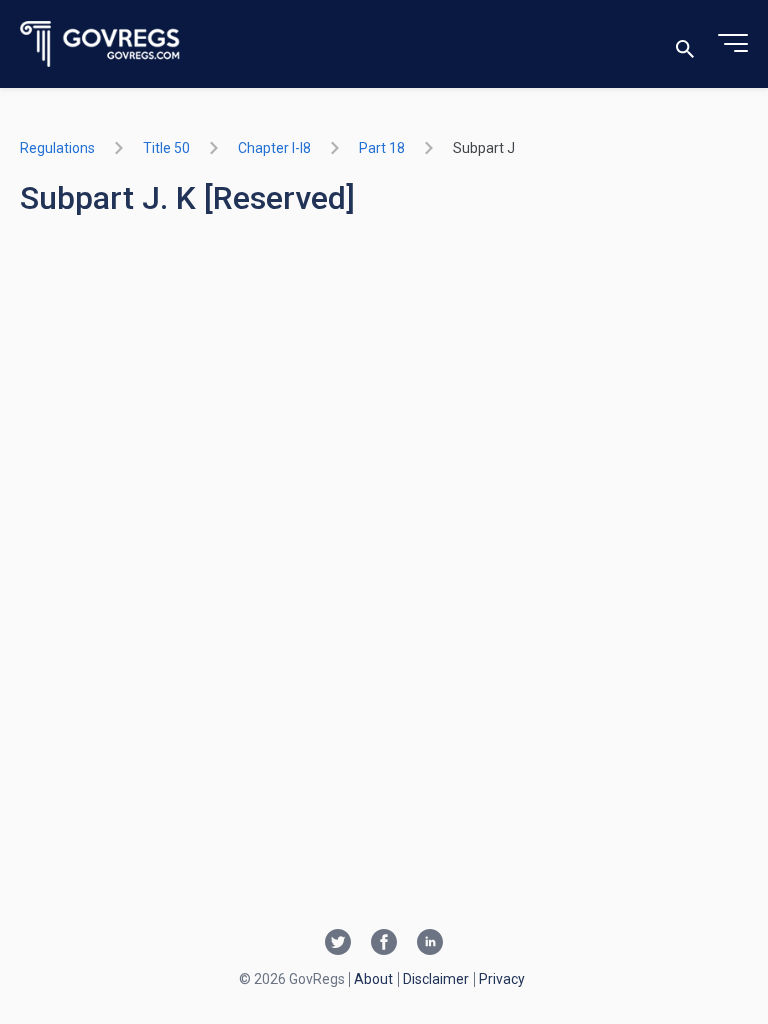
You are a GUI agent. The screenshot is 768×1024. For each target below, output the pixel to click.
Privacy (502, 979)
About (373, 979)
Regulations (57, 148)
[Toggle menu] (733, 44)
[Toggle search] (685, 44)
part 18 (382, 148)
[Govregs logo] (100, 44)
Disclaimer (436, 979)
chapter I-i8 (274, 148)
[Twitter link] (338, 944)
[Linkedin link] (430, 944)
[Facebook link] (384, 944)
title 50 (166, 148)
